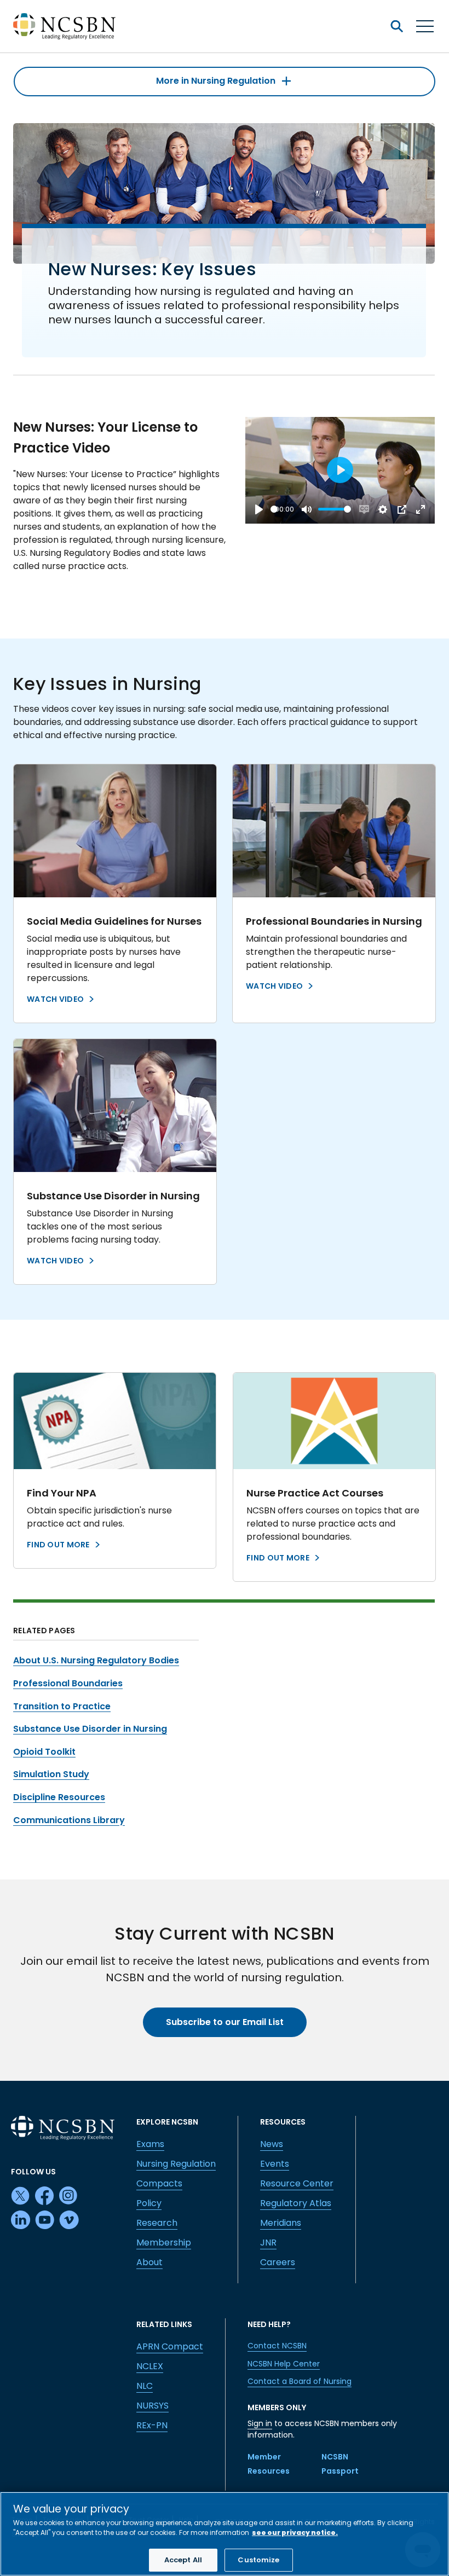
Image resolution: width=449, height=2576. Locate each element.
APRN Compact (170, 2346)
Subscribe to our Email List (225, 2022)
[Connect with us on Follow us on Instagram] (69, 2196)
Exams (150, 2144)
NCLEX (150, 2366)
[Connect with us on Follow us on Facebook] (45, 2196)
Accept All (183, 2560)
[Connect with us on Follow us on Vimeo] (69, 2220)
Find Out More (58, 1545)
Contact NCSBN (277, 2346)
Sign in (260, 2423)
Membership (164, 2243)
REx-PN (152, 2425)
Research (157, 2223)
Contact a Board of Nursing (300, 2381)
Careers (278, 2262)
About (149, 2262)
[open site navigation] (396, 26)
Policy (149, 2203)
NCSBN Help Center (284, 2364)
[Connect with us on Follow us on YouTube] (45, 2220)
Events (275, 2164)
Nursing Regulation (176, 2164)
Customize (258, 2560)
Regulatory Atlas (296, 2203)
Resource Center (297, 2183)
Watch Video (55, 999)
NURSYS (152, 2406)
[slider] (274, 509)
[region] (225, 2534)
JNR (268, 2243)
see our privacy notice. (295, 2533)
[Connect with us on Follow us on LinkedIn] (21, 2220)
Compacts (159, 2183)
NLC (145, 2386)
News (272, 2144)
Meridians (281, 2223)
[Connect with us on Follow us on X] (21, 2196)
